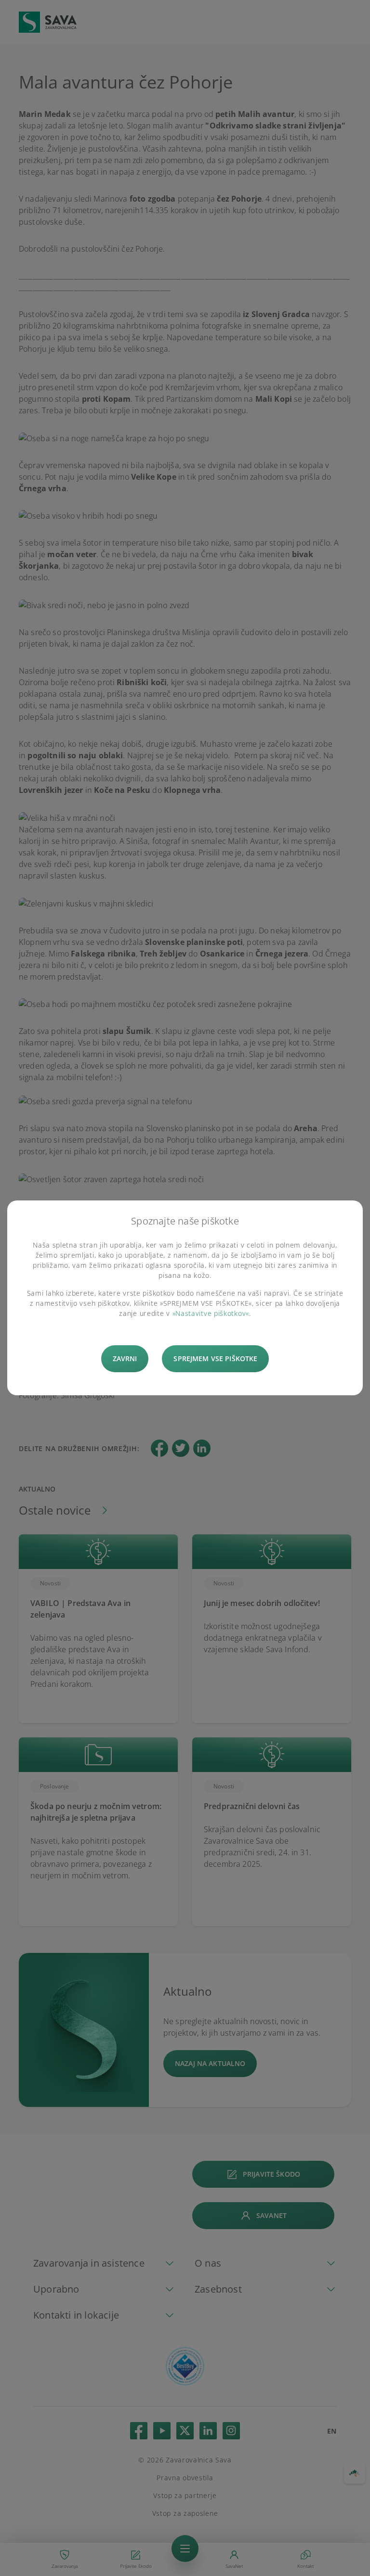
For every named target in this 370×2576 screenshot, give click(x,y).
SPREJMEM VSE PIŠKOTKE (215, 1358)
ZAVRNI (125, 1358)
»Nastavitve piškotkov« (211, 1313)
